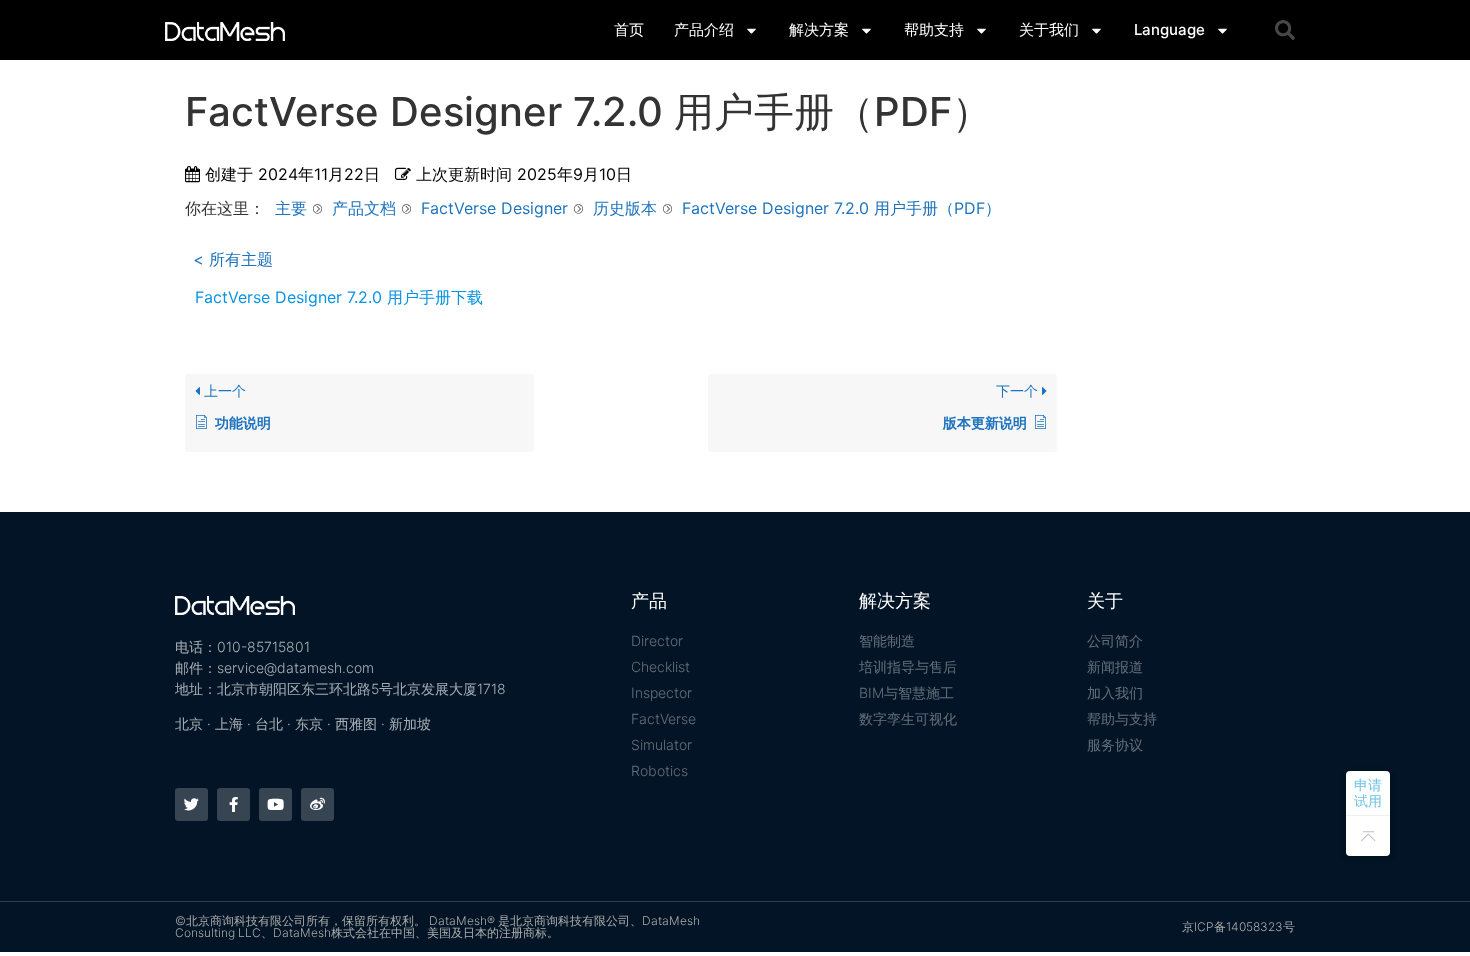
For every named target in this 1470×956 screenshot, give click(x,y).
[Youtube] (275, 804)
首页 (629, 29)
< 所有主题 (233, 259)
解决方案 (819, 29)
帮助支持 (934, 29)
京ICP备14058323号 (1238, 926)
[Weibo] (317, 804)
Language (1169, 29)
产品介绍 (704, 29)
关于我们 (1049, 29)
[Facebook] (233, 804)
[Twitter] (191, 804)
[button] (1285, 30)
